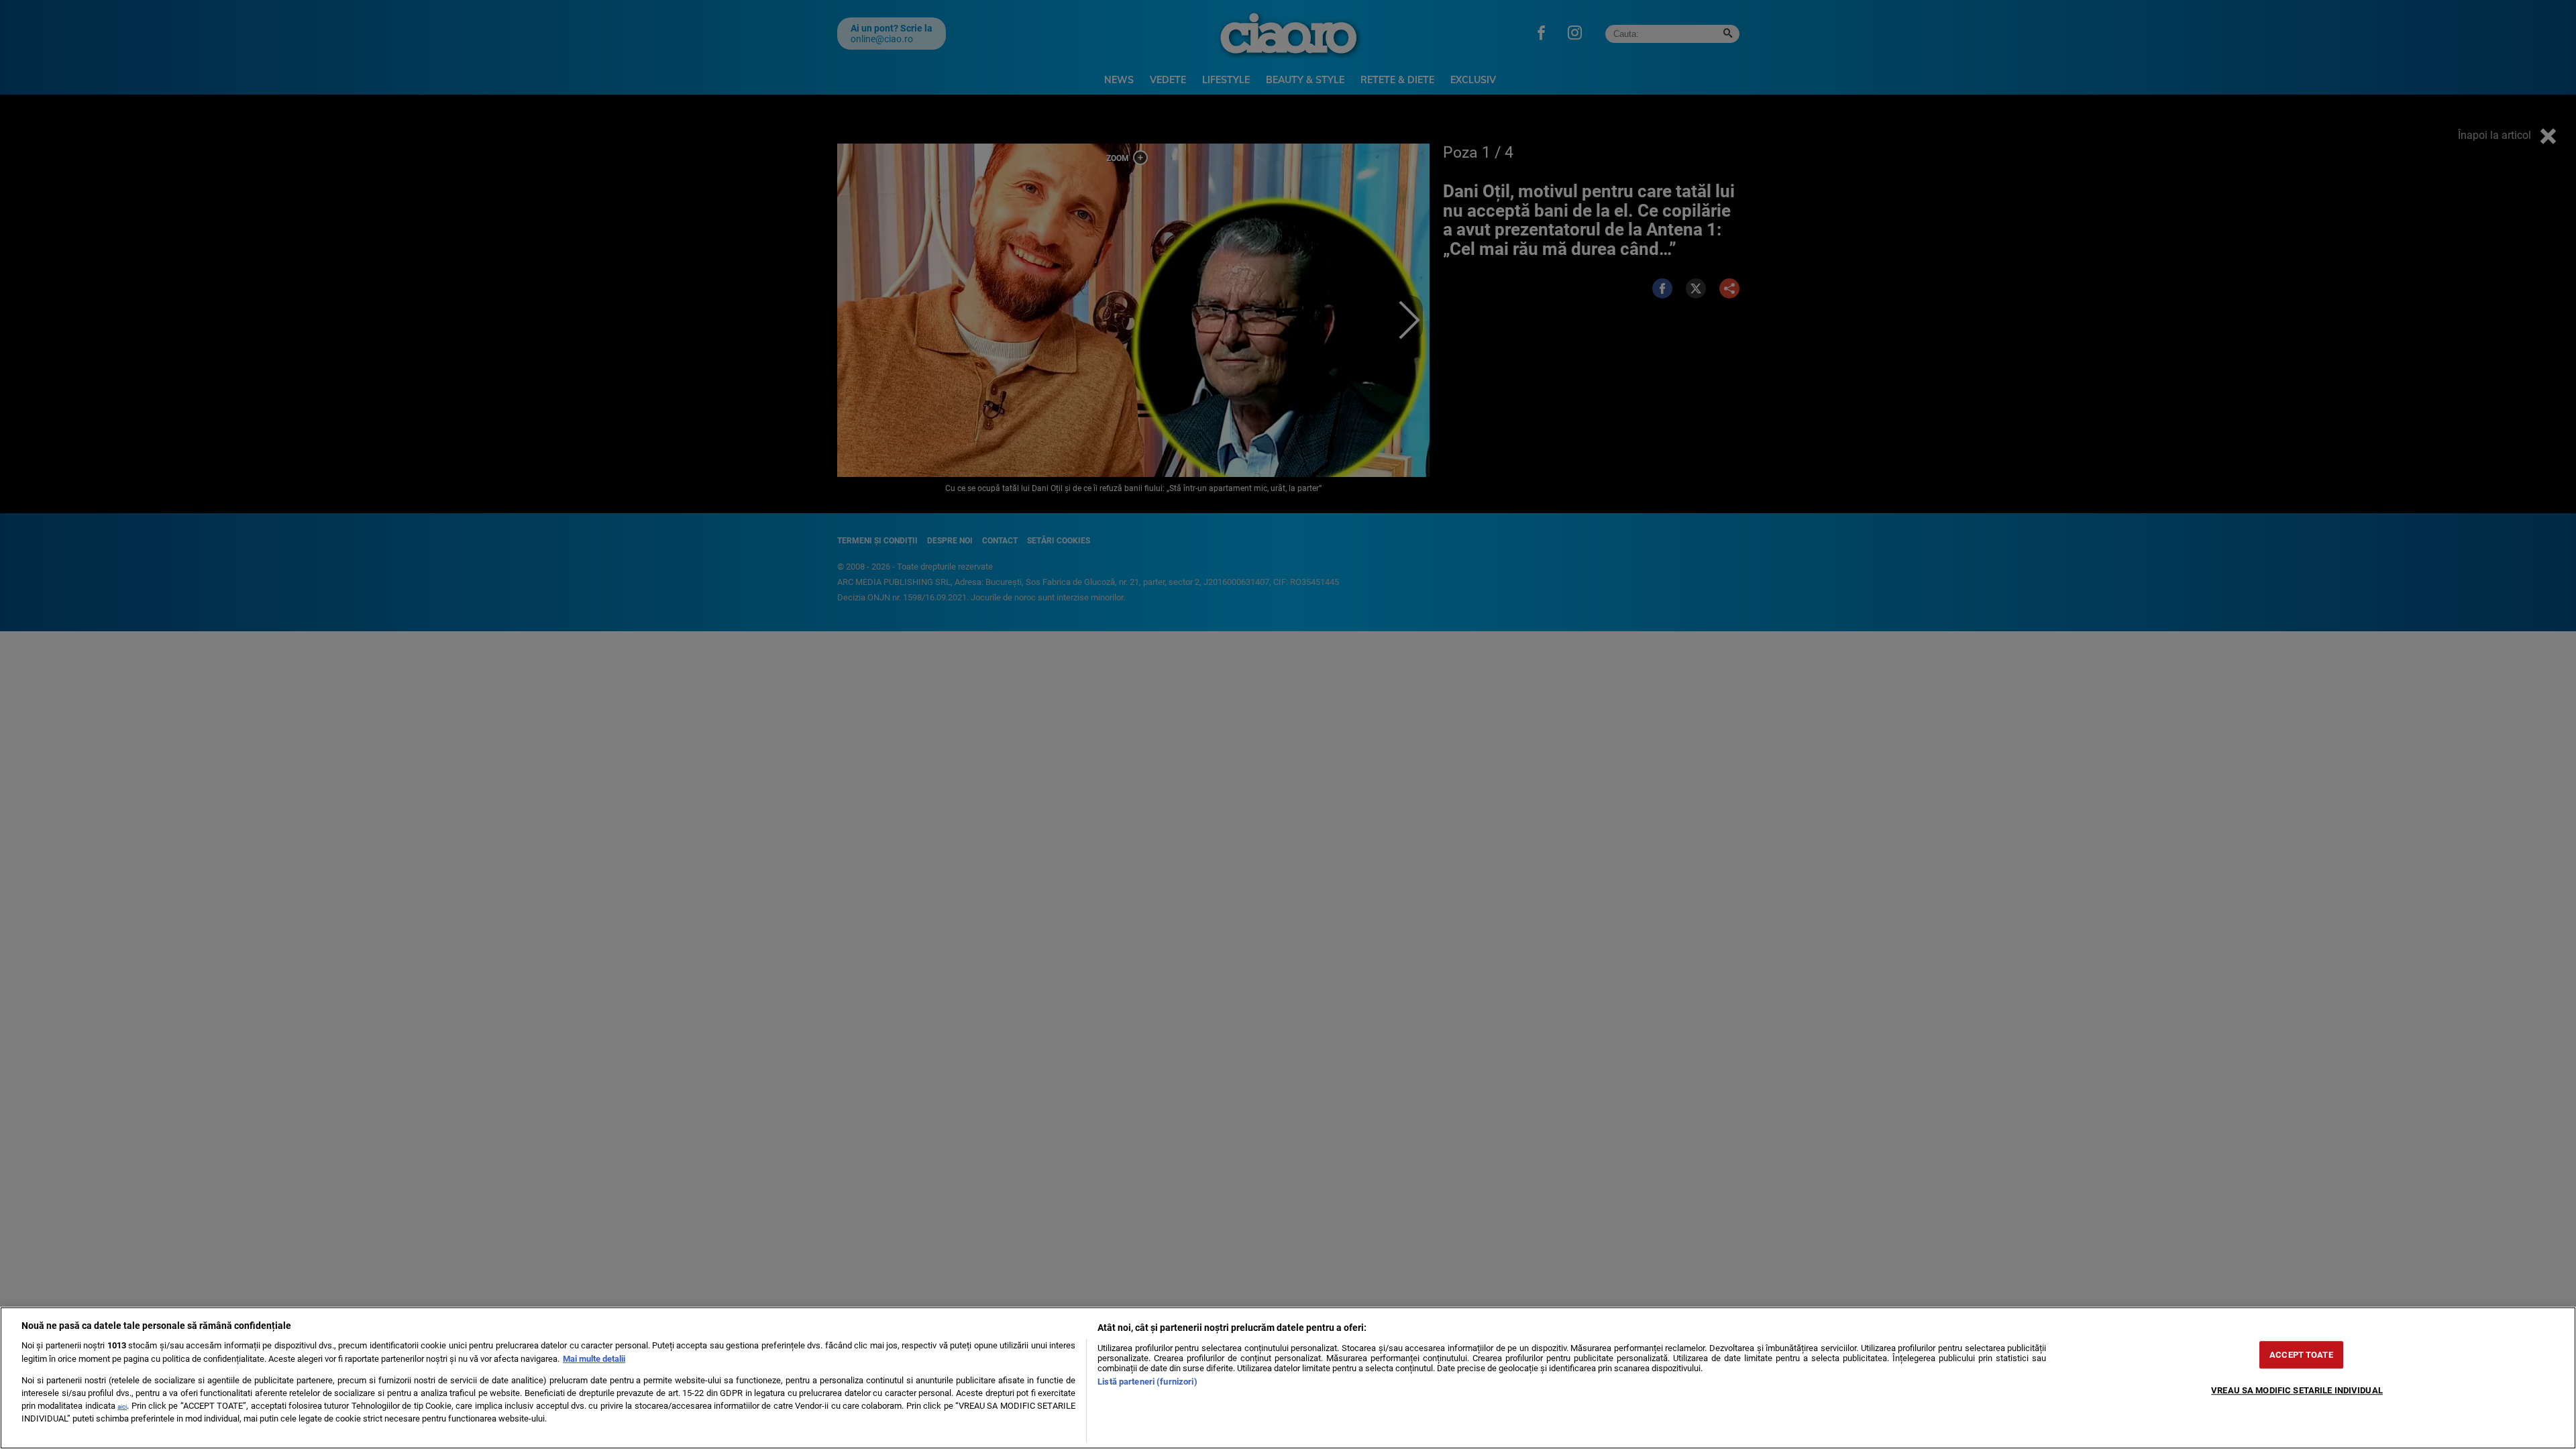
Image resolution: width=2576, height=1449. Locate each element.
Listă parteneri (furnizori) (1147, 1382)
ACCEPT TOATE (2301, 1355)
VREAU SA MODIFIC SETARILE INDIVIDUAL (2297, 1390)
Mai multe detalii (594, 1359)
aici (122, 1406)
